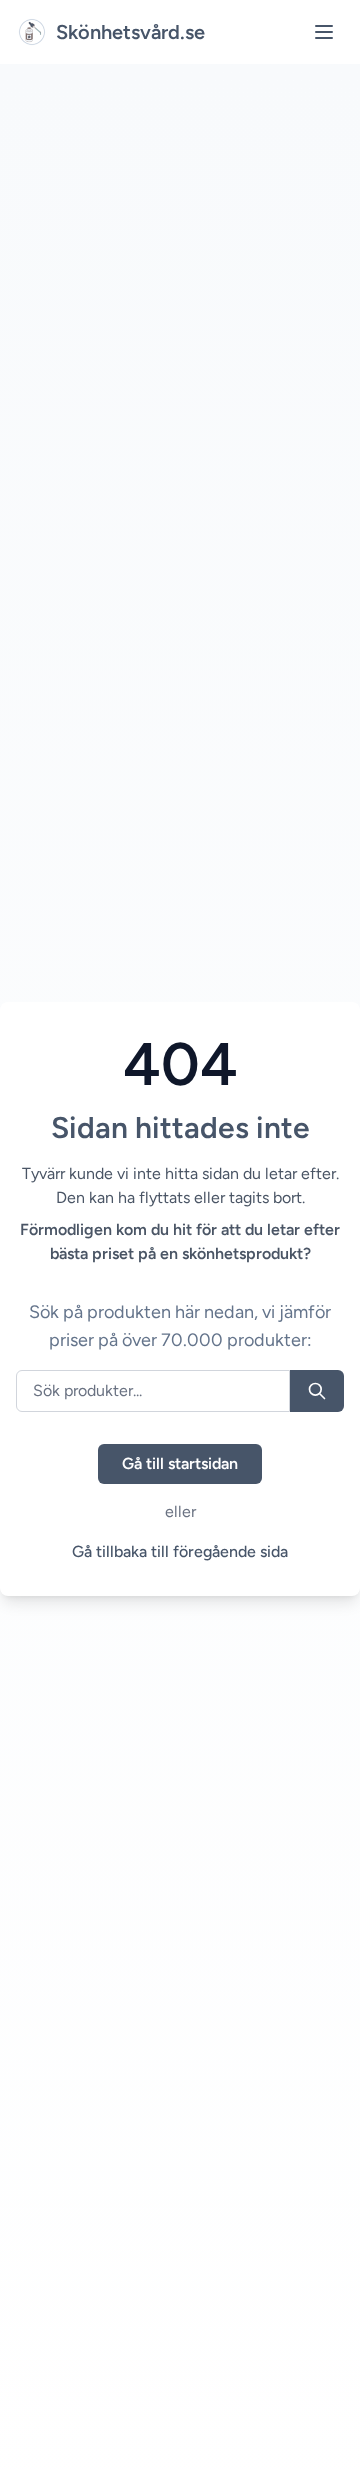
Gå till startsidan (180, 1463)
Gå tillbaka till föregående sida (180, 1551)
